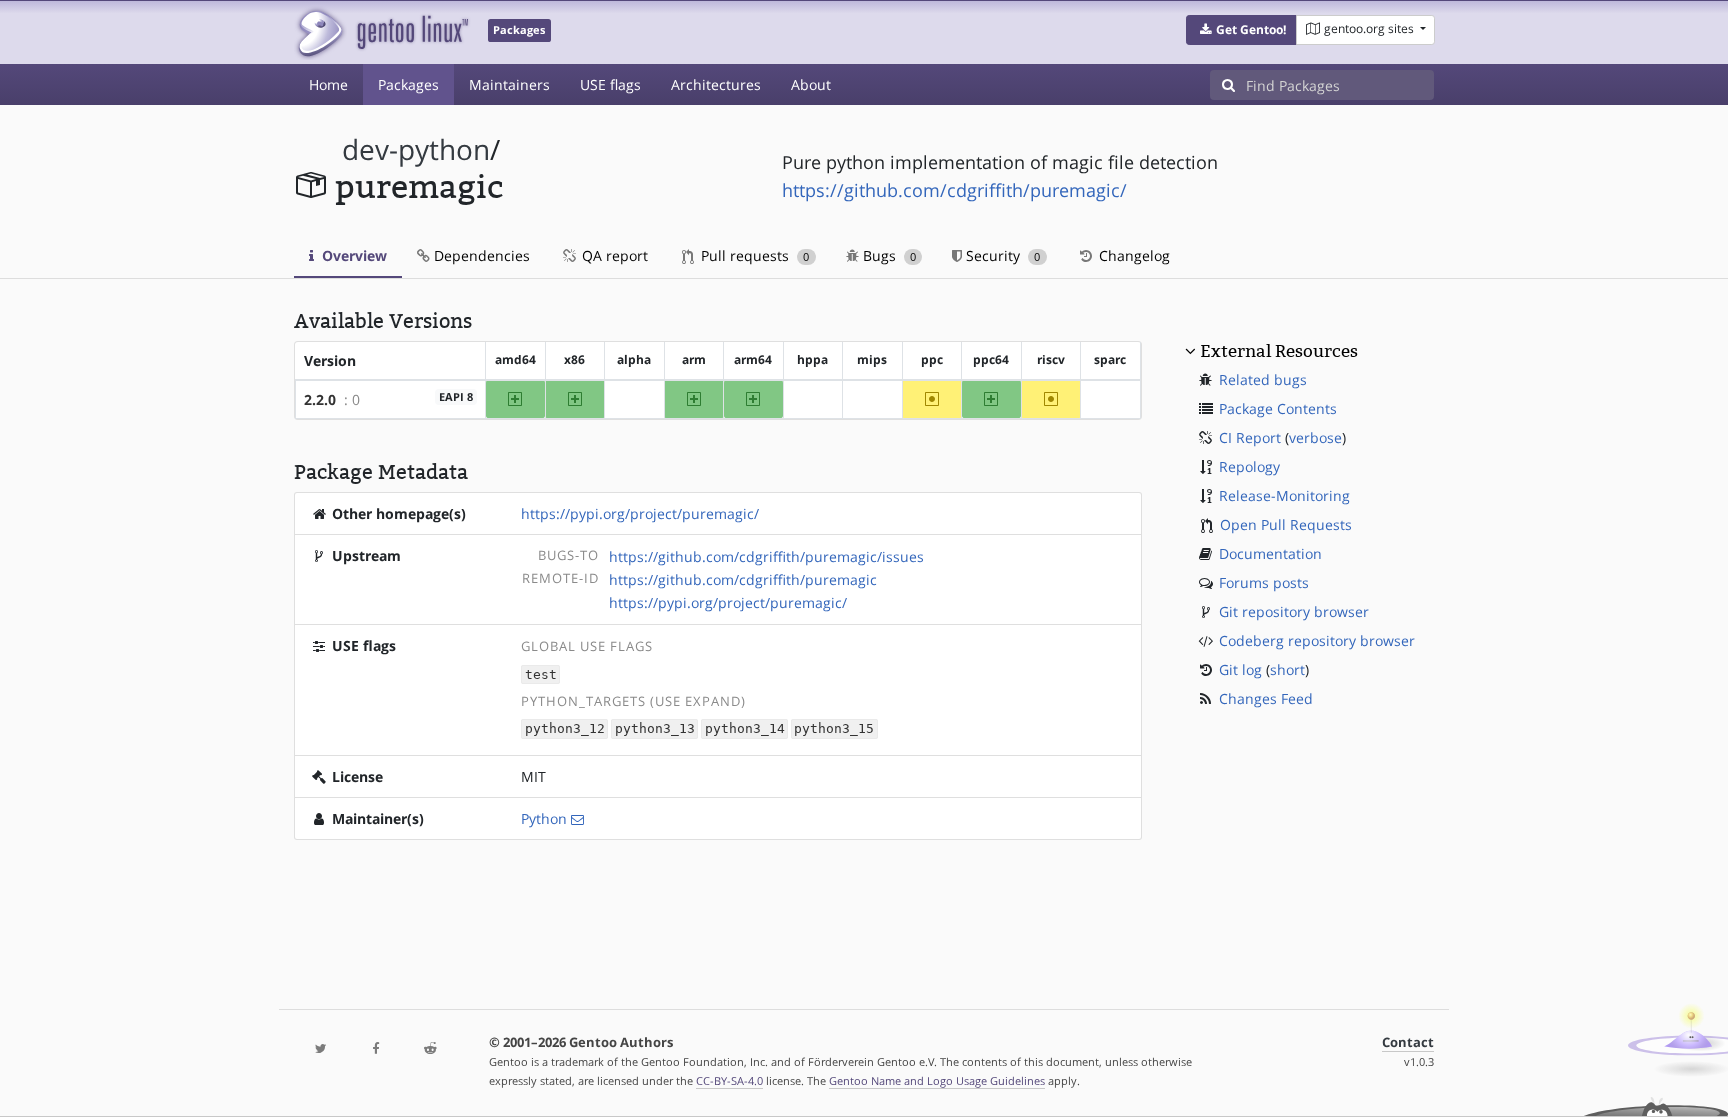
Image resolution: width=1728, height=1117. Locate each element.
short (1287, 669)
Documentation (1270, 553)
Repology (1249, 466)
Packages (408, 84)
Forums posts (1264, 582)
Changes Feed (1266, 698)
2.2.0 (320, 399)
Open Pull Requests (1286, 524)
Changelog (1132, 255)
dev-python (416, 149)
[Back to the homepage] (381, 32)
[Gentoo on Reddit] (430, 1049)
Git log (1240, 669)
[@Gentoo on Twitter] (321, 1049)
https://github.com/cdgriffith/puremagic (743, 579)
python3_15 (834, 729)
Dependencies (480, 255)
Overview (352, 255)
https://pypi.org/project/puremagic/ (640, 513)
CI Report (1250, 437)
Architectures (716, 84)
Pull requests (753, 255)
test (541, 674)
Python (544, 818)
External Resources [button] (1279, 351)
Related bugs (1263, 379)
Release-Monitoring (1284, 495)
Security (1001, 255)
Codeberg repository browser (1317, 640)
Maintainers (509, 84)
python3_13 (655, 729)
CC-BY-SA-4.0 (729, 1080)
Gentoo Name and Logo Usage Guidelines (937, 1080)
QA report (613, 255)
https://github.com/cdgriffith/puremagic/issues (766, 556)
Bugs (887, 255)
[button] (1241, 30)
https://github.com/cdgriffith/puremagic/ (954, 190)
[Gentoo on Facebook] (375, 1049)
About (811, 84)
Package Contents (1278, 408)
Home (328, 84)
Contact (1408, 1042)
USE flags (610, 84)
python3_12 (565, 729)
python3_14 (745, 729)
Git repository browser (1294, 611)
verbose (1315, 437)
